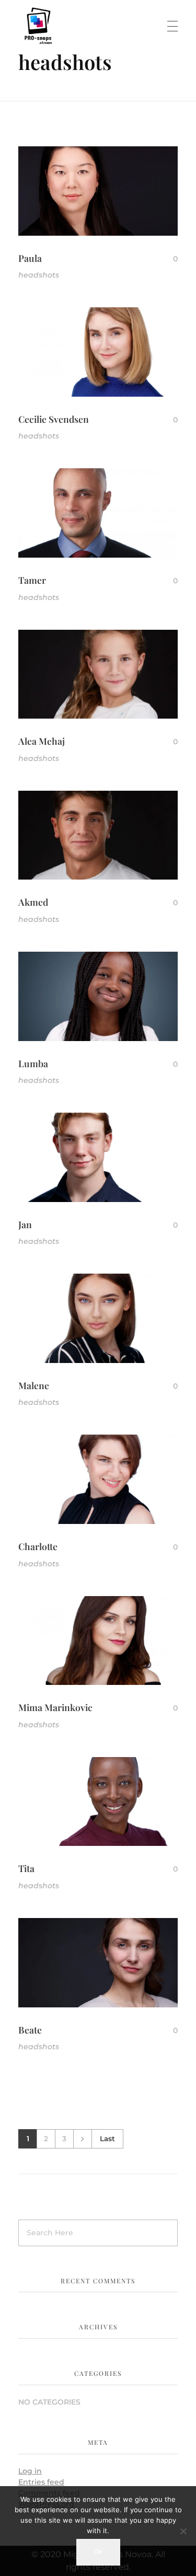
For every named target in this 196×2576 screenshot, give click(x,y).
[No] (183, 2531)
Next (82, 2139)
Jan (25, 1224)
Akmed (33, 902)
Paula (30, 258)
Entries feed (41, 2482)
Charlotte (38, 1546)
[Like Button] (167, 259)
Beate (30, 2030)
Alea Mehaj (42, 741)
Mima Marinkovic (55, 1707)
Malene (34, 1385)
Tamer (32, 580)
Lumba (33, 1063)
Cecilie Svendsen (54, 419)
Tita (26, 1868)
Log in (30, 2471)
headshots (39, 275)
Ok (98, 2552)
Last (107, 2139)
